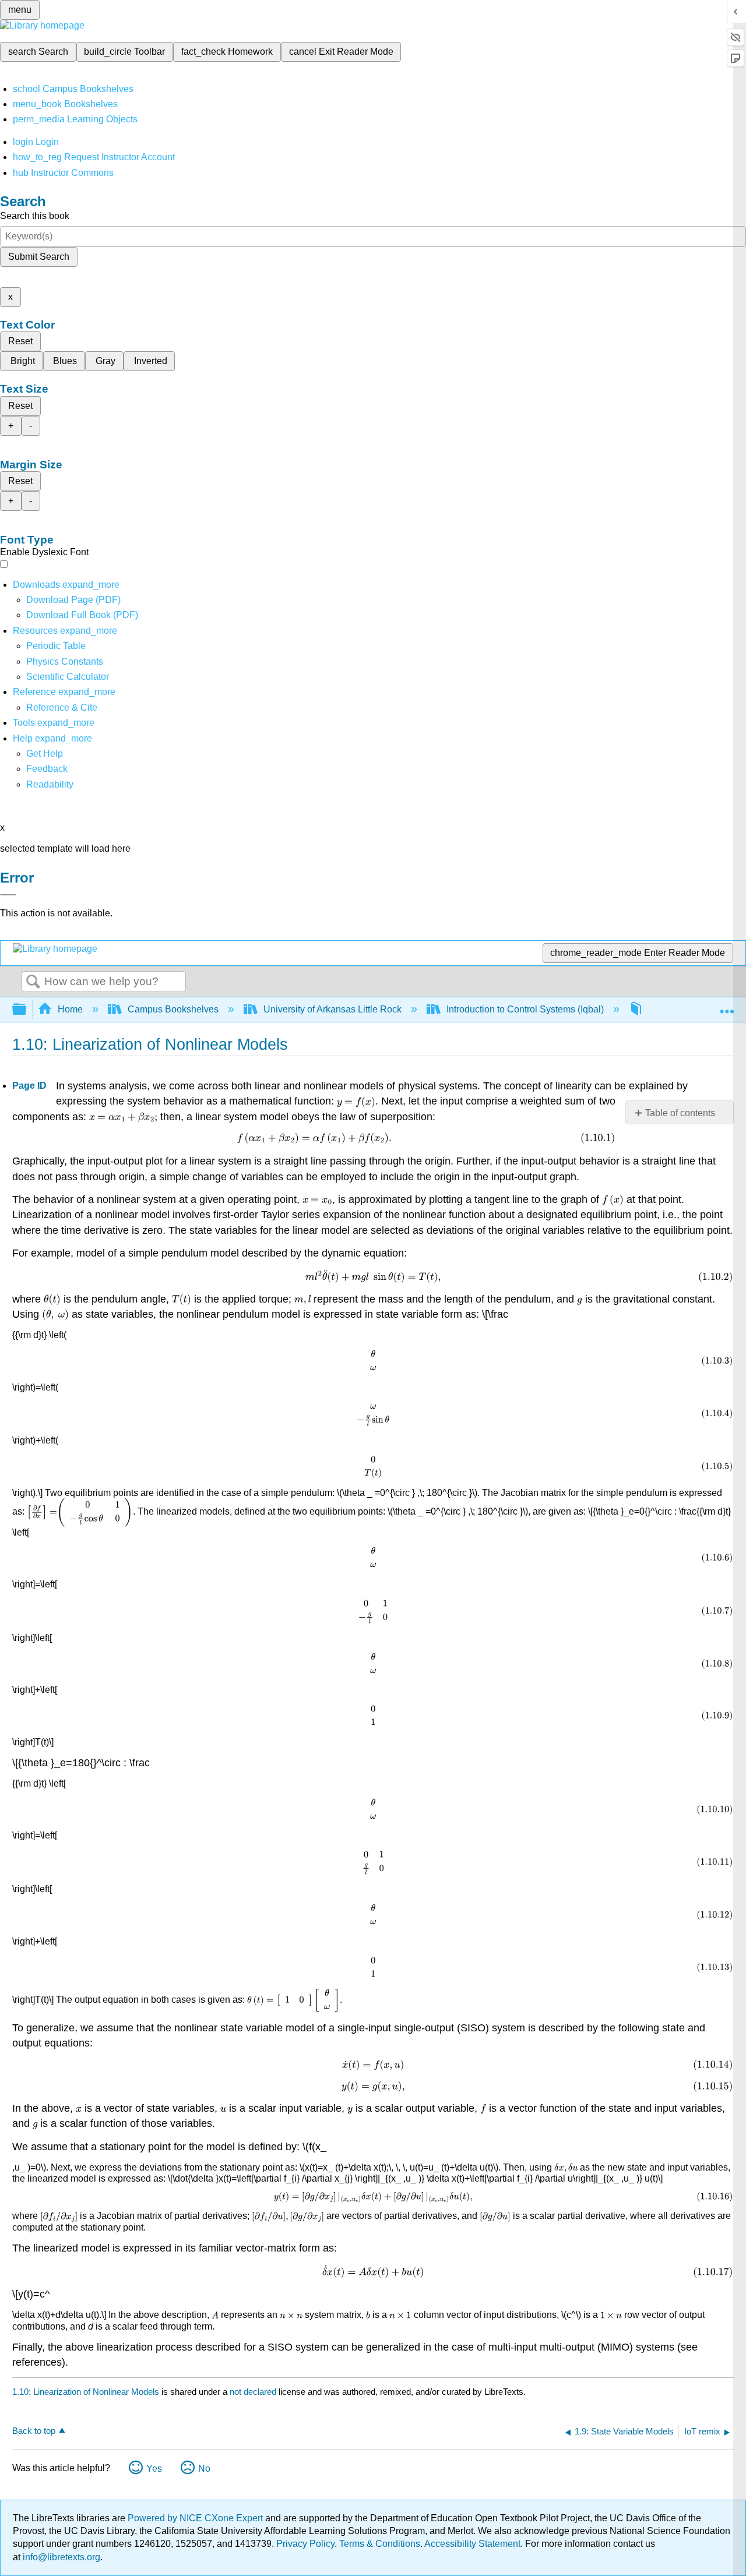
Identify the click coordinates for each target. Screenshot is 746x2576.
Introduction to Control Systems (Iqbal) (525, 1009)
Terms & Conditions (380, 2544)
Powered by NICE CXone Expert (196, 2518)
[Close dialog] (8, 895)
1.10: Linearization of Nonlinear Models (86, 2392)
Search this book (35, 216)
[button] (47, 769)
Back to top (34, 2431)
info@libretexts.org (60, 2557)
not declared (254, 2392)
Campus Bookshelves (173, 1009)
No (204, 2469)
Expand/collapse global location (727, 1006)
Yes (154, 2469)
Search (33, 982)
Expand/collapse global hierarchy (27, 1010)
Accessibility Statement (472, 2544)
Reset (20, 341)
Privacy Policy (305, 2544)
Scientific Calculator (68, 677)
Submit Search (39, 257)
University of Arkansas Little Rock (332, 1009)
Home (70, 1009)
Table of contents (680, 1113)
